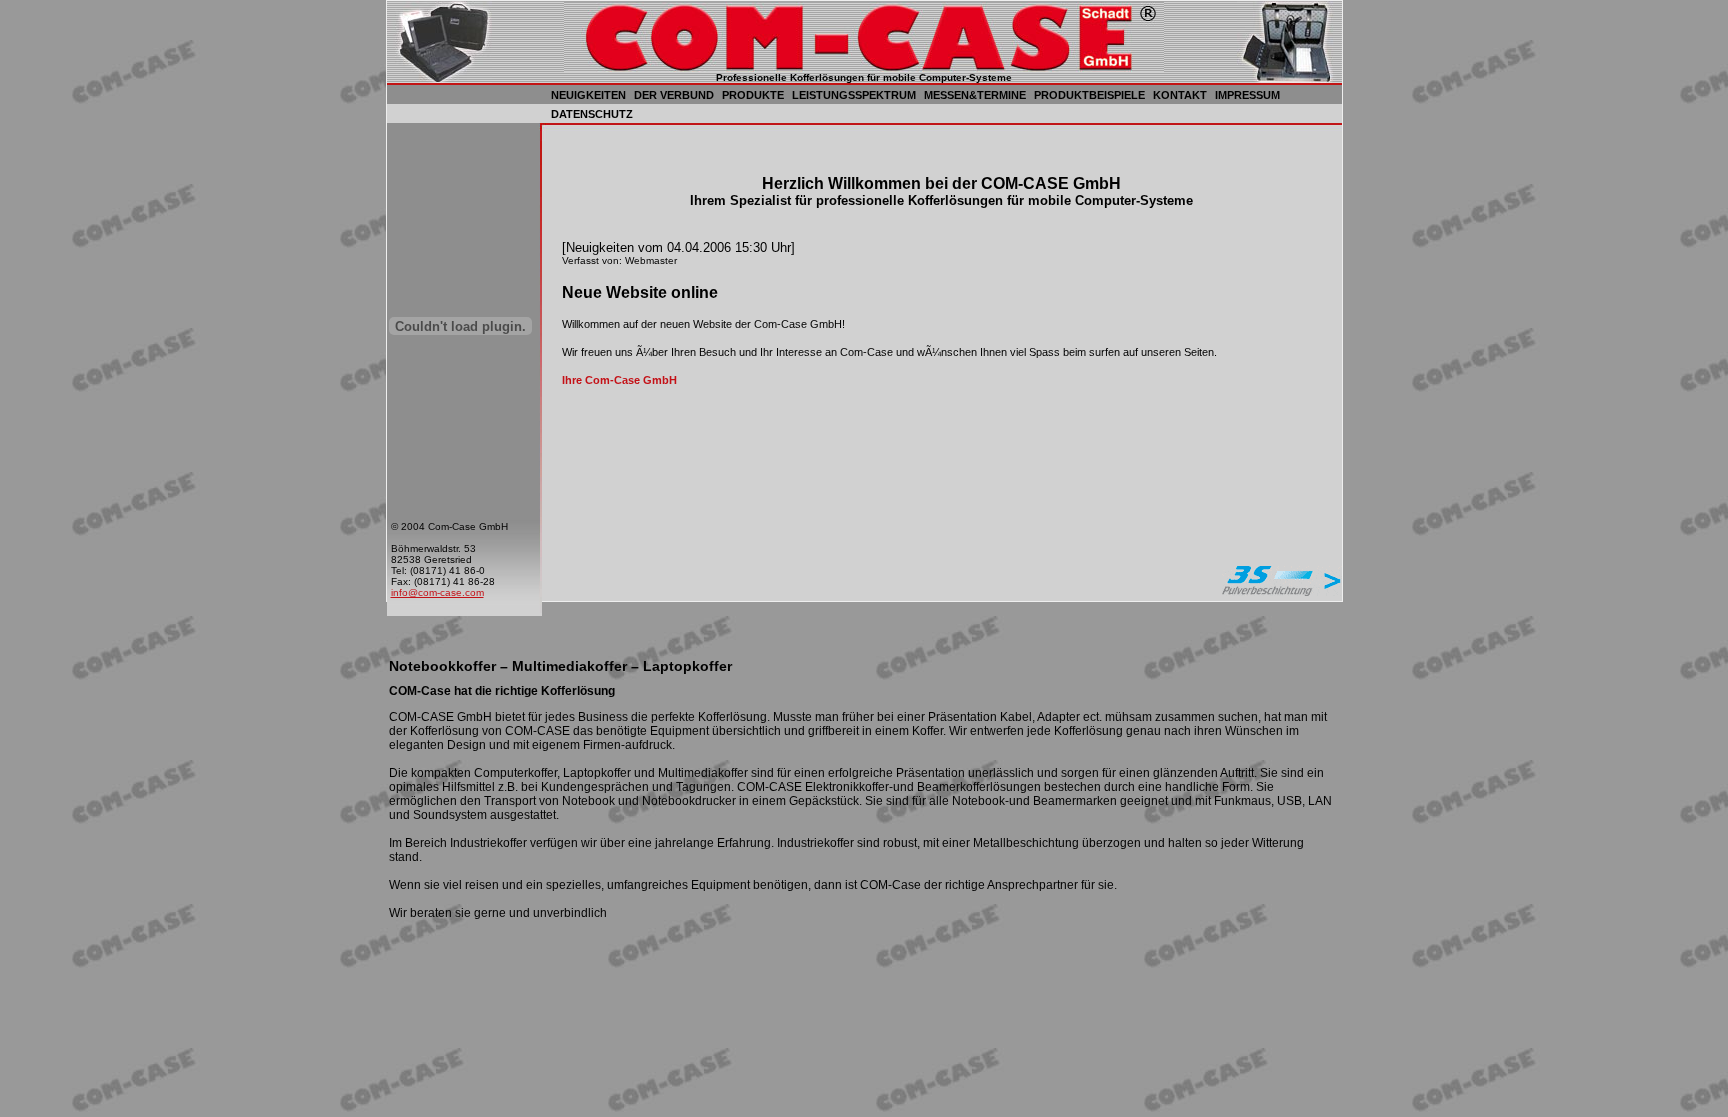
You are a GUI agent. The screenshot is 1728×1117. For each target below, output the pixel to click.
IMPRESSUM (1247, 95)
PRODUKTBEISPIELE (1089, 95)
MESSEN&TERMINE (975, 95)
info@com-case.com (437, 592)
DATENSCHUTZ (592, 114)
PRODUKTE (753, 95)
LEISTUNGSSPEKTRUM (854, 95)
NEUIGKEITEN (588, 95)
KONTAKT (1180, 95)
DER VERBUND (674, 95)
